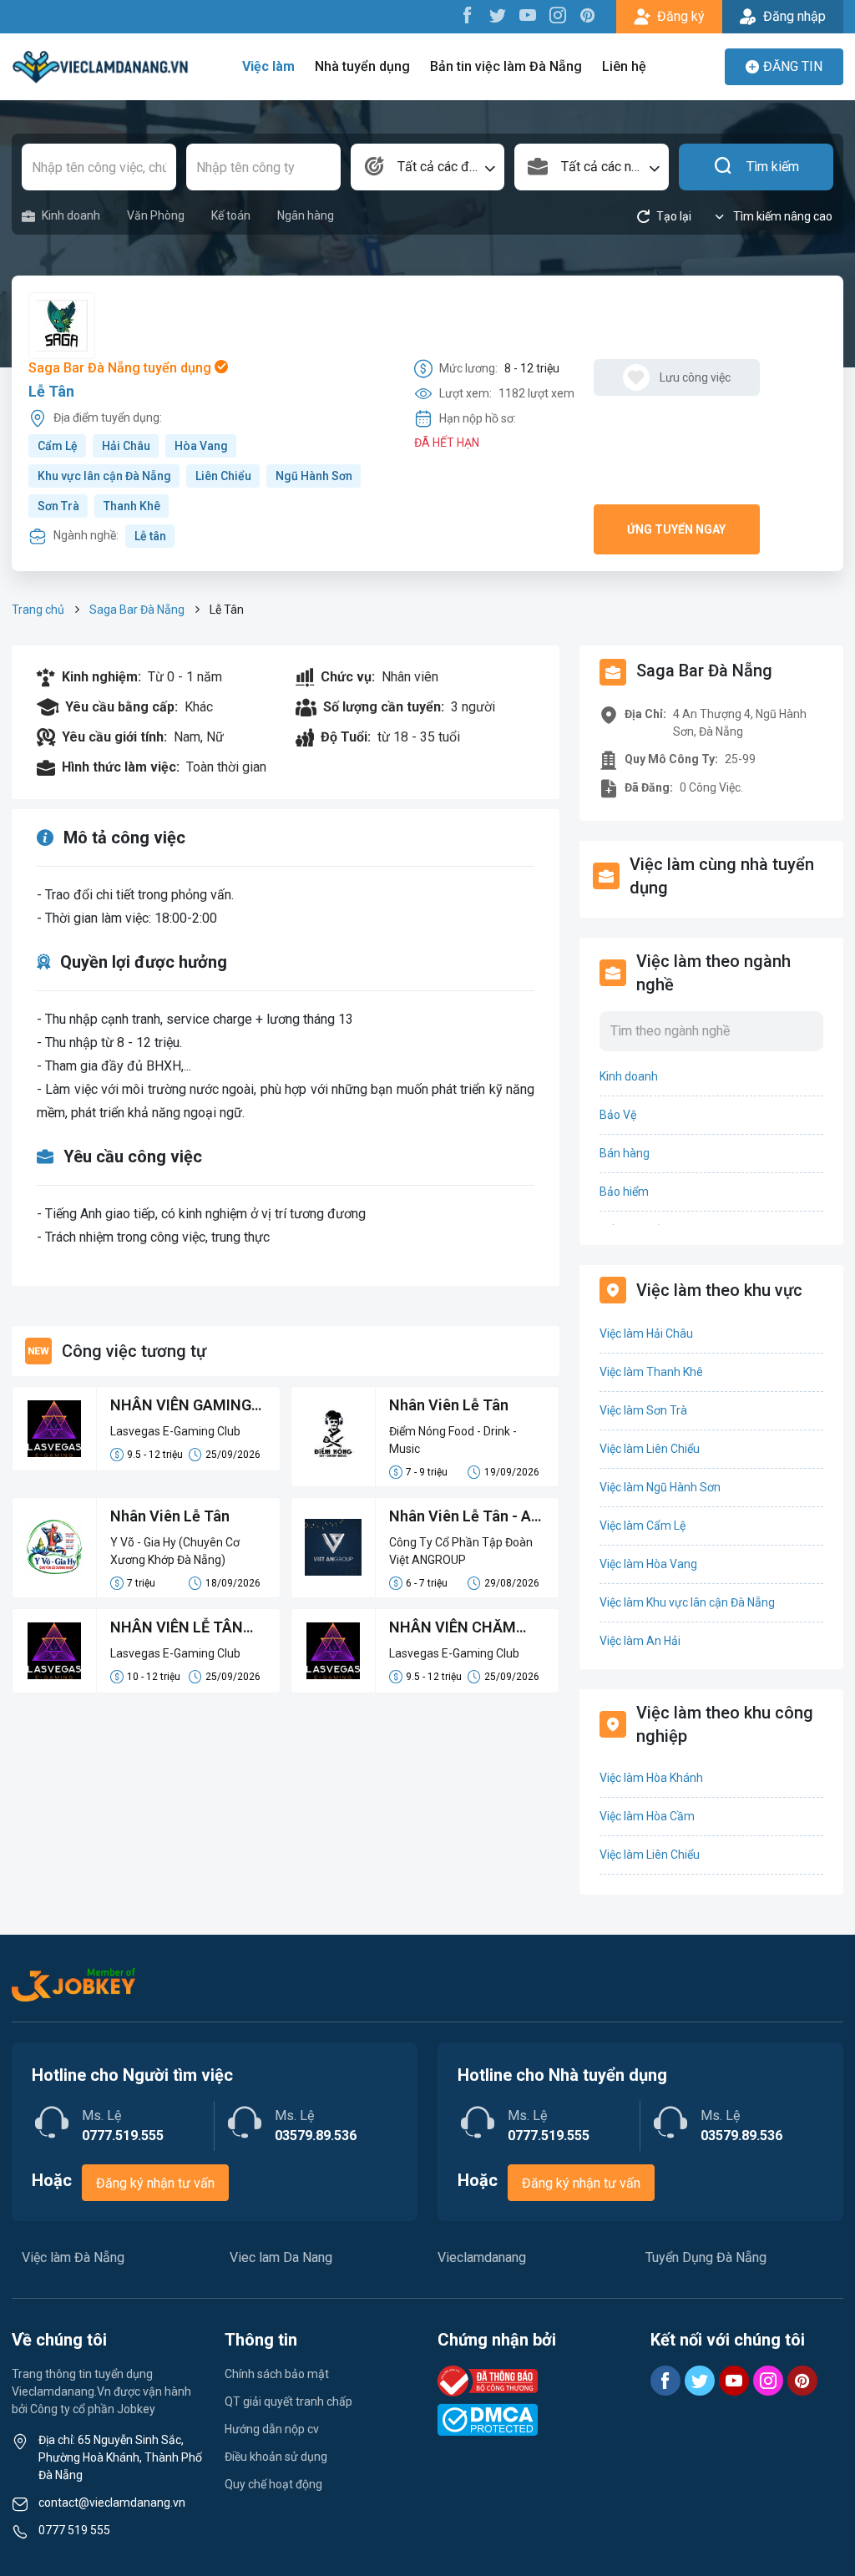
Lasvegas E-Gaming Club (175, 1431)
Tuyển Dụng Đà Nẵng (706, 2257)
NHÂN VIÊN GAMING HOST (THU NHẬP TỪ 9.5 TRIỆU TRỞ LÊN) (184, 1406)
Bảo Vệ (618, 1115)
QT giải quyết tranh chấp (288, 2401)
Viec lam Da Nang (281, 2257)
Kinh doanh (71, 215)
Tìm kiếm (773, 167)
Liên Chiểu (223, 476)
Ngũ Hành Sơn (314, 476)
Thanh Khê (132, 506)
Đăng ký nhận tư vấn (155, 2183)
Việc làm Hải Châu (646, 1334)
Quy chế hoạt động (273, 2484)
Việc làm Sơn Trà (643, 1410)
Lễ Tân (51, 391)
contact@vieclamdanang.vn (112, 2503)
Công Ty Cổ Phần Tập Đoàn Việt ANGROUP (461, 1551)
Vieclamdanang (482, 2257)
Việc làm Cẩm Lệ (643, 1526)
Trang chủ (38, 610)
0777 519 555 (74, 2530)
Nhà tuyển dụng (362, 66)
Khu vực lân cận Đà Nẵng (104, 476)
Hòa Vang (201, 446)
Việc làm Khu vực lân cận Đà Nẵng (687, 1602)
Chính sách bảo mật (277, 2374)
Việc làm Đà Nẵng (73, 2257)
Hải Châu (126, 446)
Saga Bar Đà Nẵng (137, 610)
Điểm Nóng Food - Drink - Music (453, 1440)
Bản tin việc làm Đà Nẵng (506, 66)
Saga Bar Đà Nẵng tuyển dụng (121, 368)
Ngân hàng (306, 215)
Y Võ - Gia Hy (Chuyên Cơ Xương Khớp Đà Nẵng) (175, 1551)
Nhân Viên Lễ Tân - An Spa (464, 1517)
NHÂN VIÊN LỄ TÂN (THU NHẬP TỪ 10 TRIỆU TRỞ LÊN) (177, 1628)
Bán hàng (625, 1153)
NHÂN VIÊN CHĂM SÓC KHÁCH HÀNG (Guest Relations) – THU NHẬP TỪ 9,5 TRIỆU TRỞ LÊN (455, 1628)
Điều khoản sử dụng (276, 2457)
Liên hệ (624, 66)
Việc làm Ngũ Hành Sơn (660, 1487)
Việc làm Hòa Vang (648, 1564)
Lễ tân (150, 536)
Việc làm (268, 66)
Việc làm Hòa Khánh (651, 1778)
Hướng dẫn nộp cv (272, 2429)
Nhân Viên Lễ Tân (449, 1405)
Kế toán (231, 215)
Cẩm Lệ (58, 446)
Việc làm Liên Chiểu (650, 1449)
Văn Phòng (156, 215)
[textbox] (428, 167)
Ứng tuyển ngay (676, 529)
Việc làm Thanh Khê (651, 1372)
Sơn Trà (58, 506)
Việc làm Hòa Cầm (647, 1816)
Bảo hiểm (624, 1192)
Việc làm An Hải (640, 1641)
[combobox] (428, 167)
